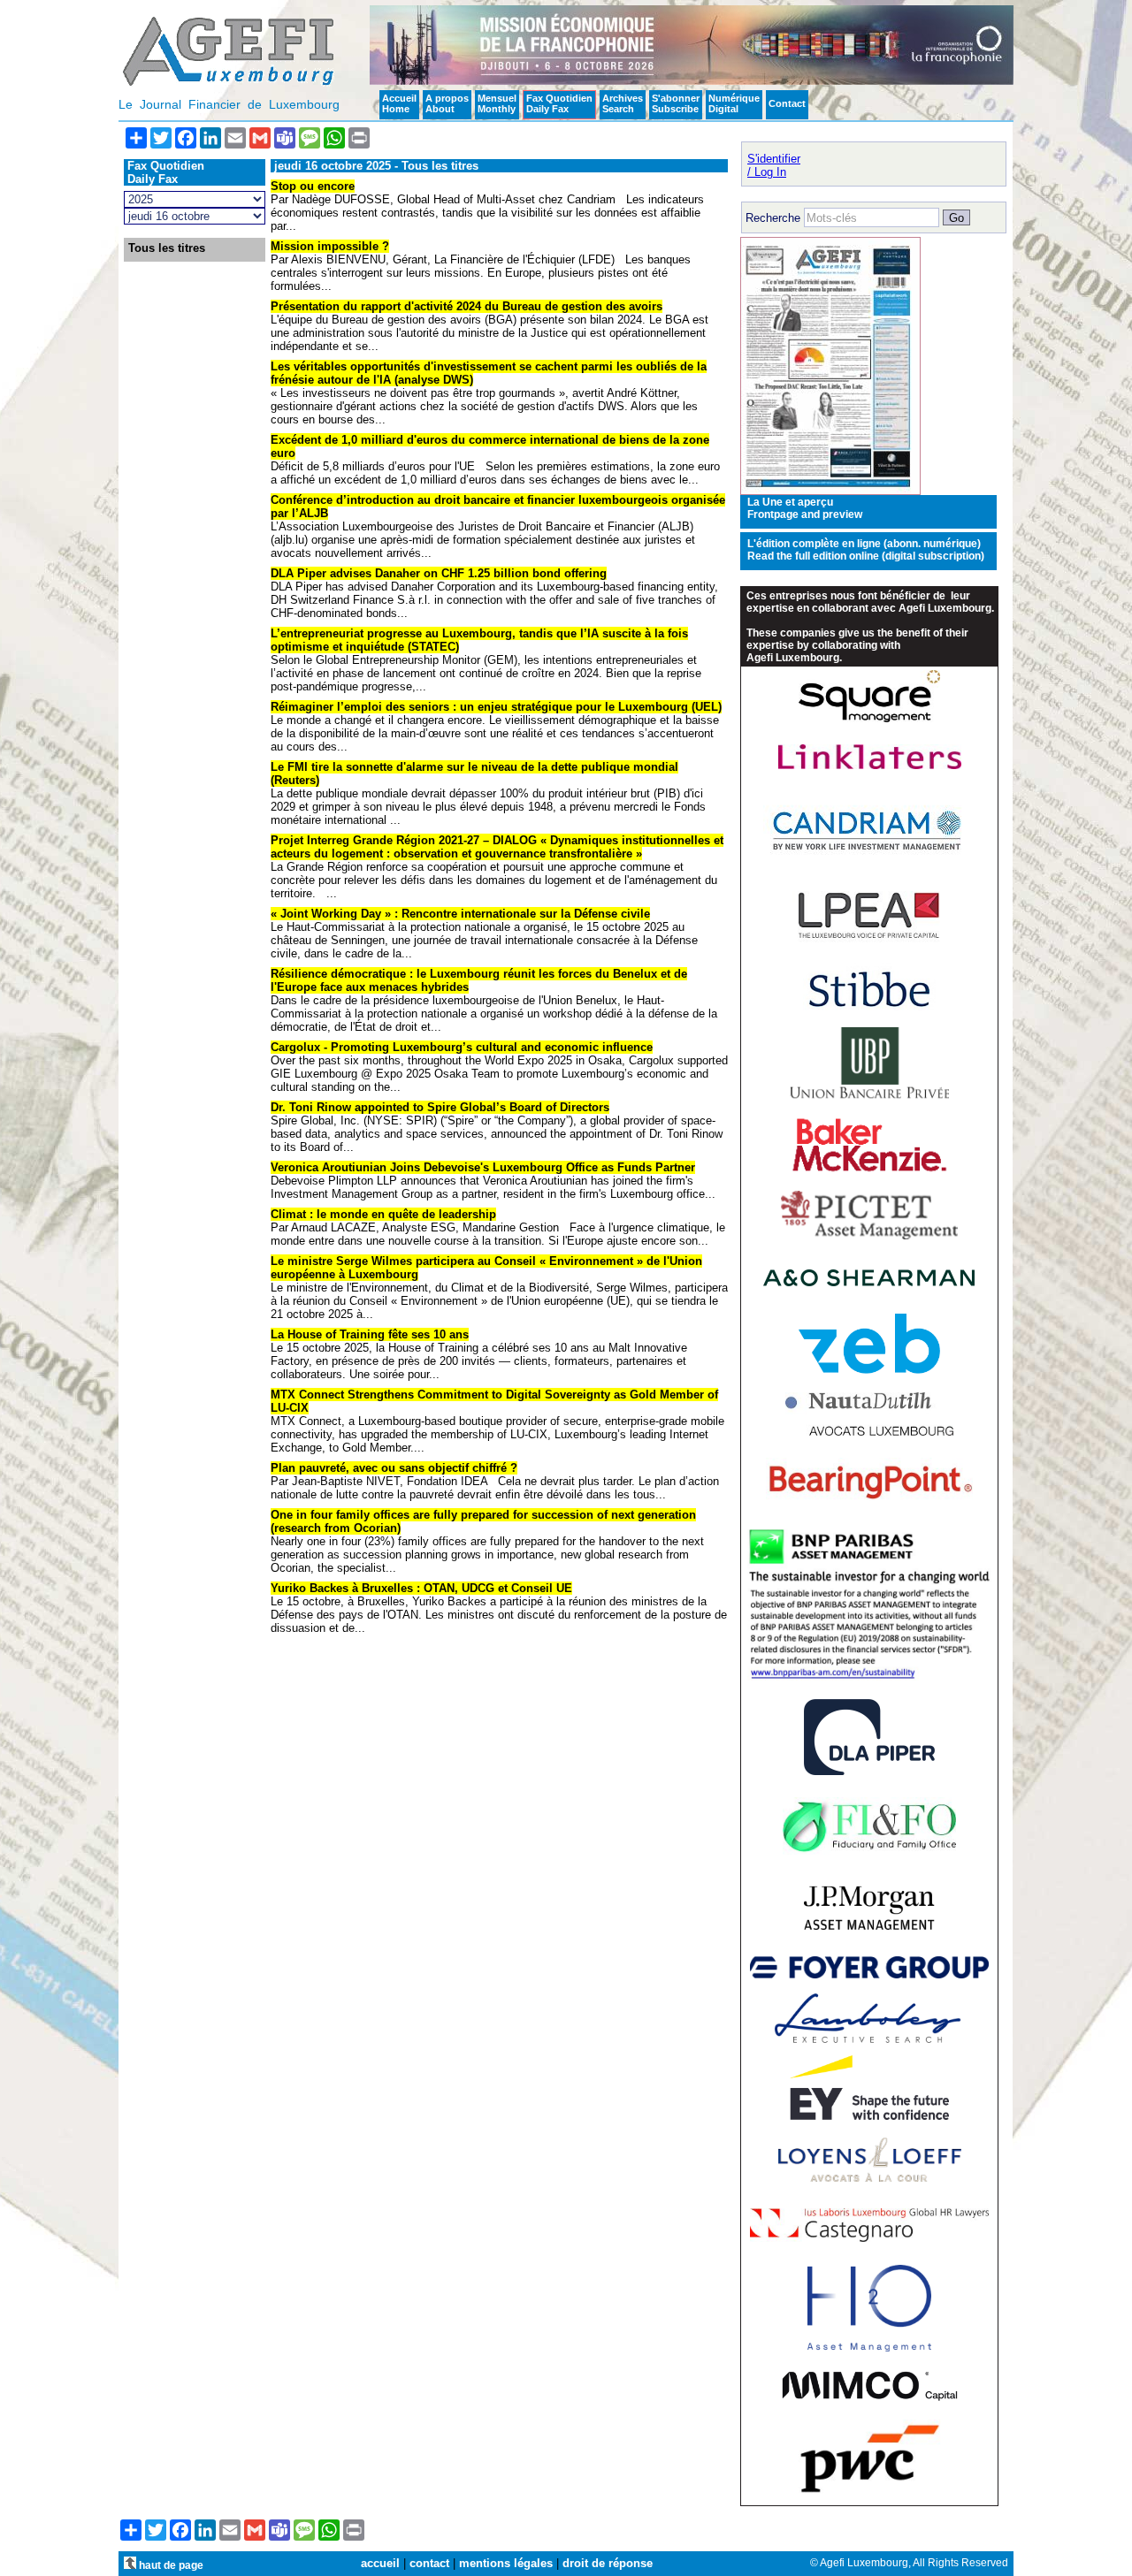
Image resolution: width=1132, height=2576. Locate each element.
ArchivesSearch (623, 103)
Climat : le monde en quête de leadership (383, 1214)
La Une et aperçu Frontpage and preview (805, 508)
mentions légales (506, 2563)
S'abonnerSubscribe (676, 103)
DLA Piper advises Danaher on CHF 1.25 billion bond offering (439, 573)
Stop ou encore (313, 186)
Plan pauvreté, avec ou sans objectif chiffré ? (394, 1468)
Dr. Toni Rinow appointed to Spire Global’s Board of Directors (440, 1107)
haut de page (170, 2565)
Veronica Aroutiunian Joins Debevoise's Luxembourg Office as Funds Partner (483, 1167)
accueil (380, 2563)
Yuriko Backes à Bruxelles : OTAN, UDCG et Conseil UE (421, 1588)
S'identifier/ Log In (774, 165)
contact (429, 2563)
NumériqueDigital (734, 103)
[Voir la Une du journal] (830, 491)
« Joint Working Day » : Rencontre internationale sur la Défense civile (460, 914)
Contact (787, 103)
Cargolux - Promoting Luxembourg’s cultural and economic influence (462, 1047)
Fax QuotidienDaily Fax (559, 103)
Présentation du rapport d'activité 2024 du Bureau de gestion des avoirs (467, 306)
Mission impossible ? (330, 246)
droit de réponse (608, 2563)
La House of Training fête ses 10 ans (370, 1334)
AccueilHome (399, 103)
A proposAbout (447, 103)
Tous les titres (167, 248)
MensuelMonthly (497, 103)
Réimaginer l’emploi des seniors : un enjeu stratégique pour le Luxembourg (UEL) (496, 707)
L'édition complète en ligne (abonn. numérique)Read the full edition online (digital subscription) (866, 550)
